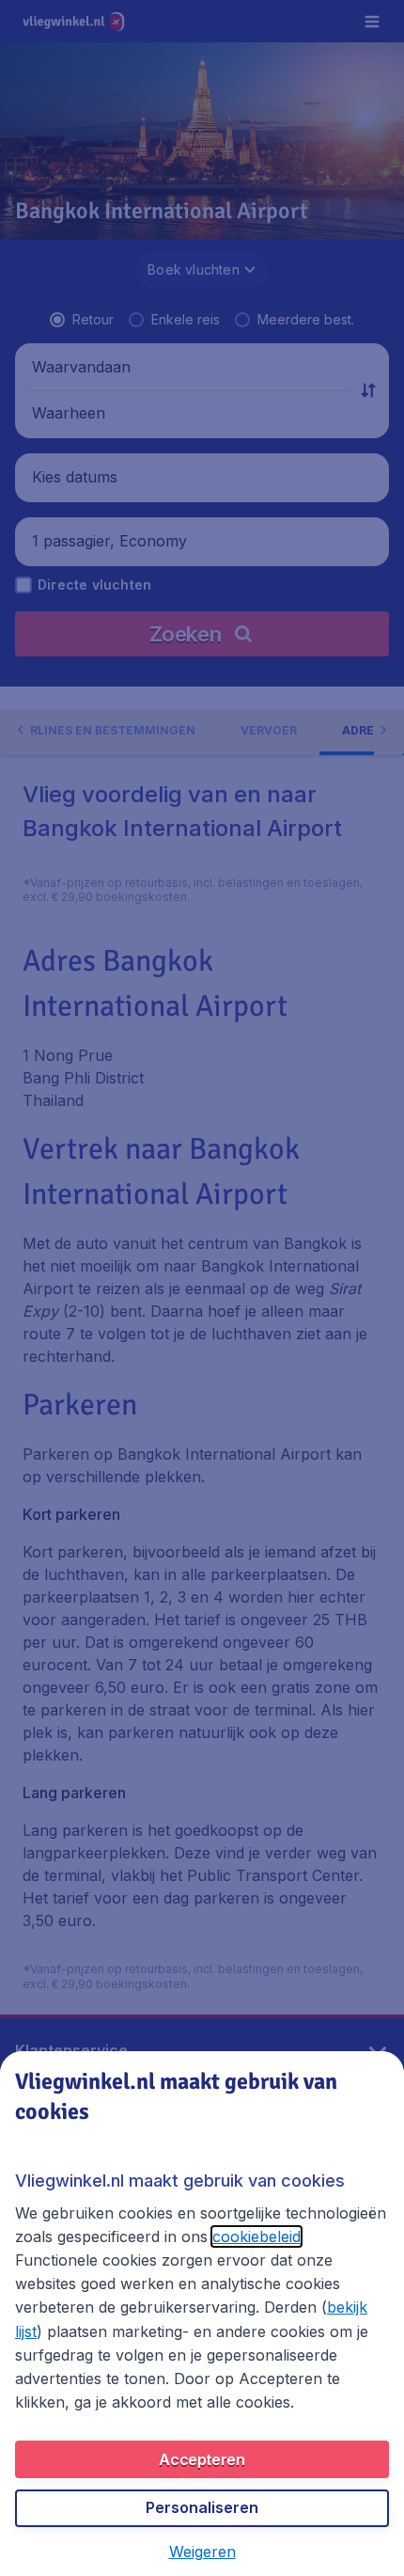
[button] (202, 2552)
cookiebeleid (256, 2236)
